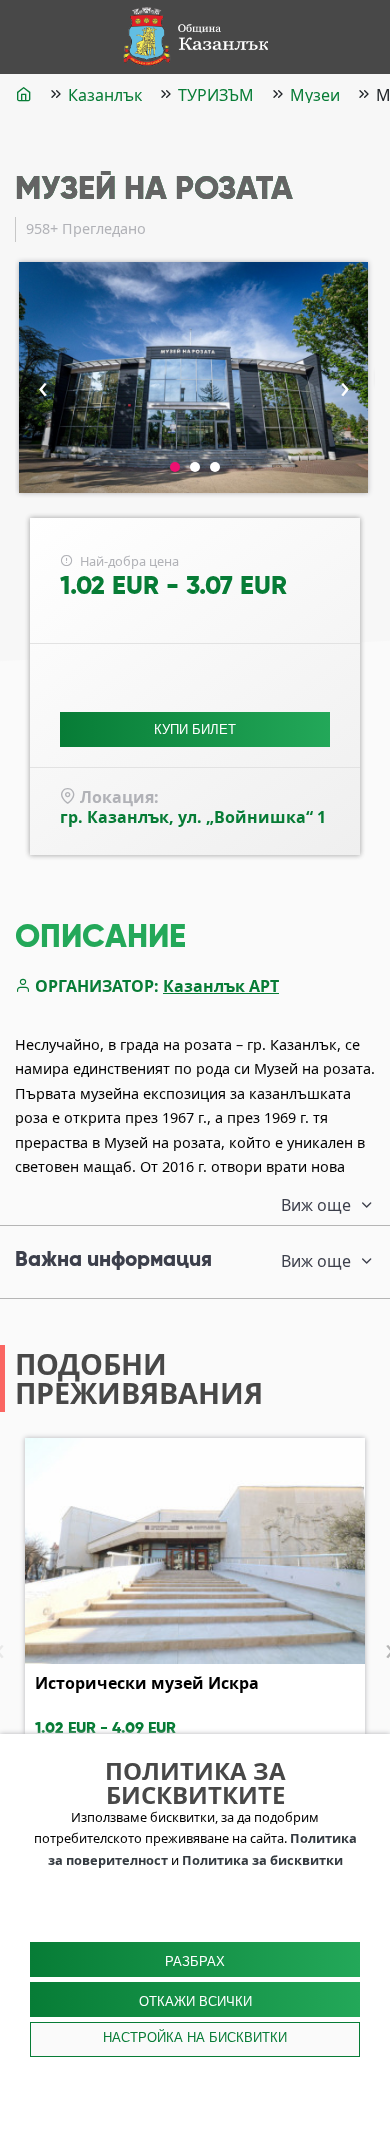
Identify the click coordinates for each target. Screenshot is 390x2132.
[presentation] (43, 386)
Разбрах (195, 1961)
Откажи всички (195, 2001)
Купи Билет (195, 729)
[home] (24, 94)
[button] (175, 467)
